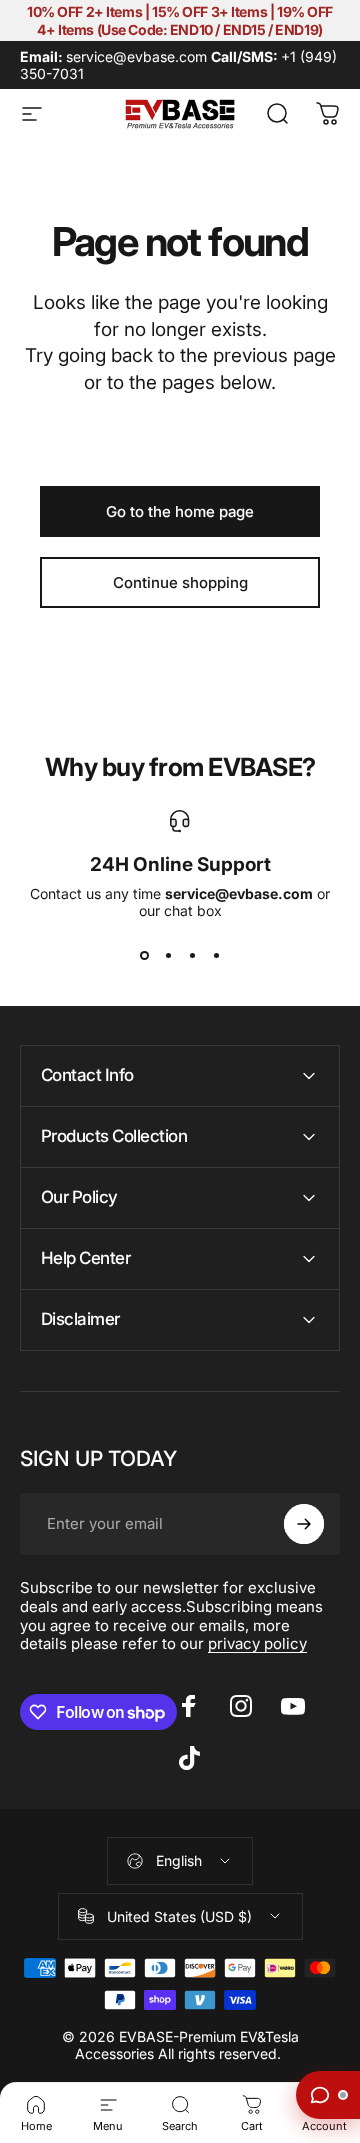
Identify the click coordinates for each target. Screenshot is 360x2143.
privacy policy (257, 1643)
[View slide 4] (216, 955)
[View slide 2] (168, 955)
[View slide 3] (192, 955)
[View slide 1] (144, 955)
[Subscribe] (304, 1524)
